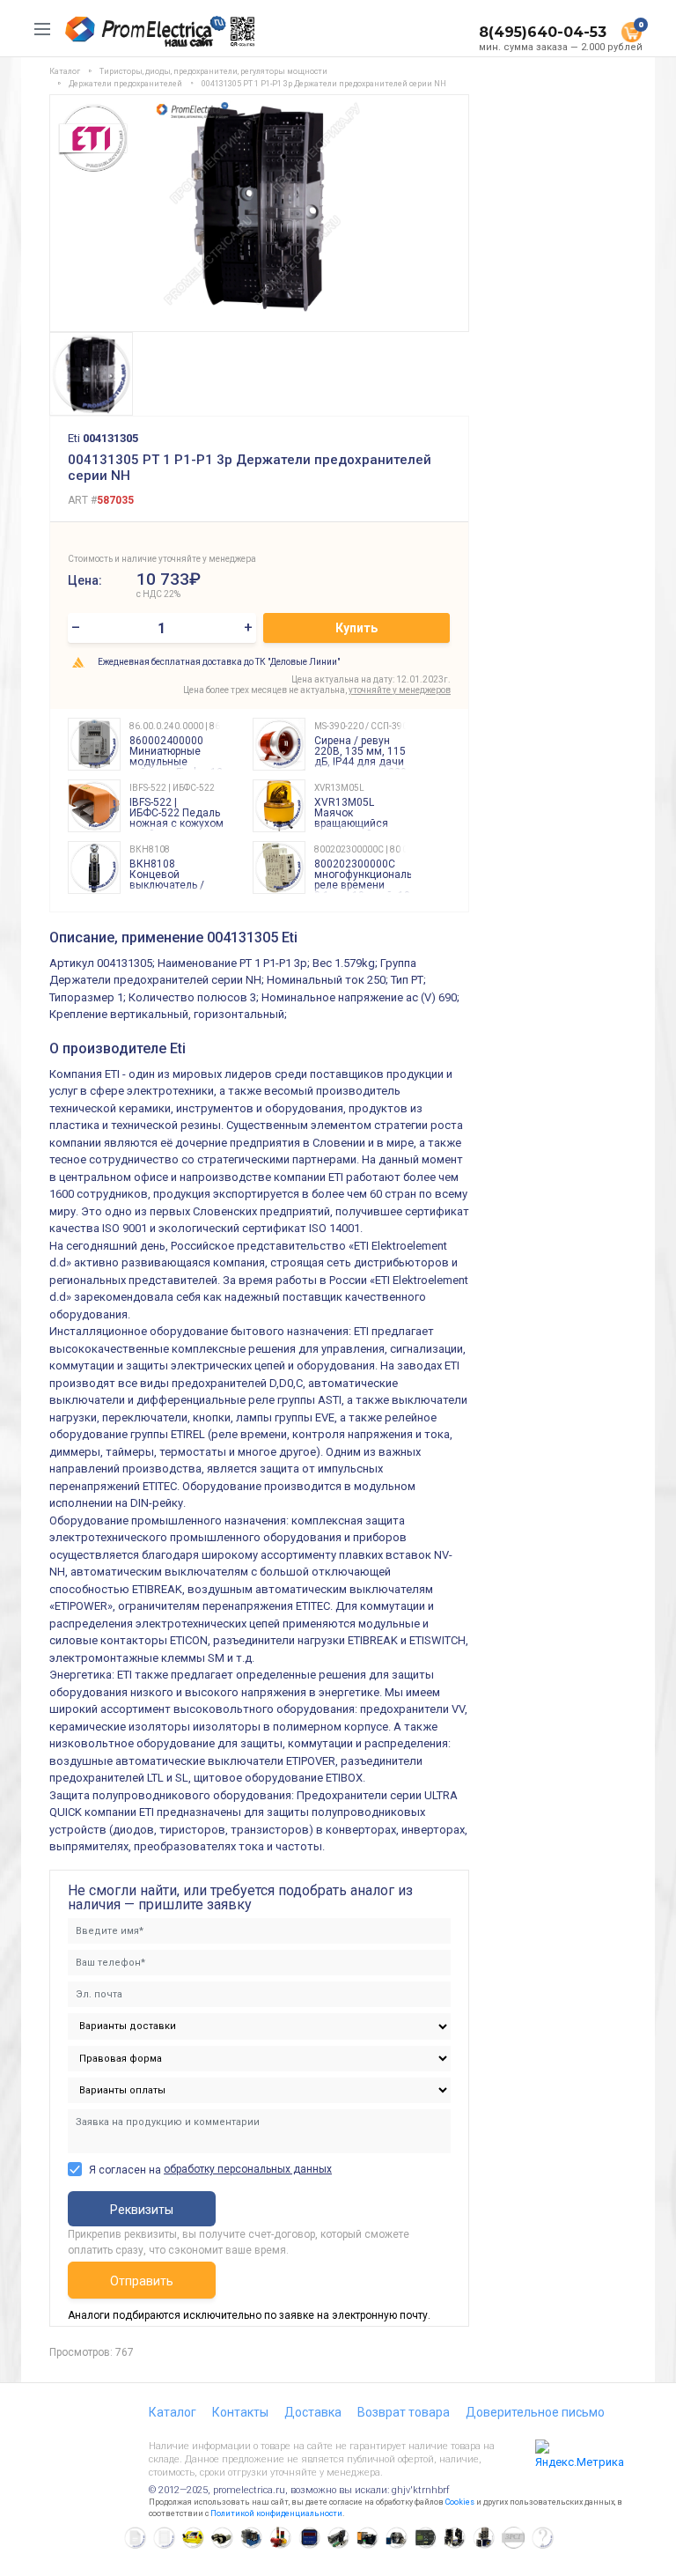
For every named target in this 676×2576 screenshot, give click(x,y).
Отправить (142, 2281)
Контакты (240, 2412)
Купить (356, 628)
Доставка (313, 2412)
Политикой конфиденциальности (276, 2513)
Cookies (460, 2502)
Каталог (173, 2412)
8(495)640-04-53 (543, 32)
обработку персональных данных (248, 2169)
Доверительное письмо (535, 2412)
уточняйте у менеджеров (400, 690)
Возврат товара (404, 2412)
